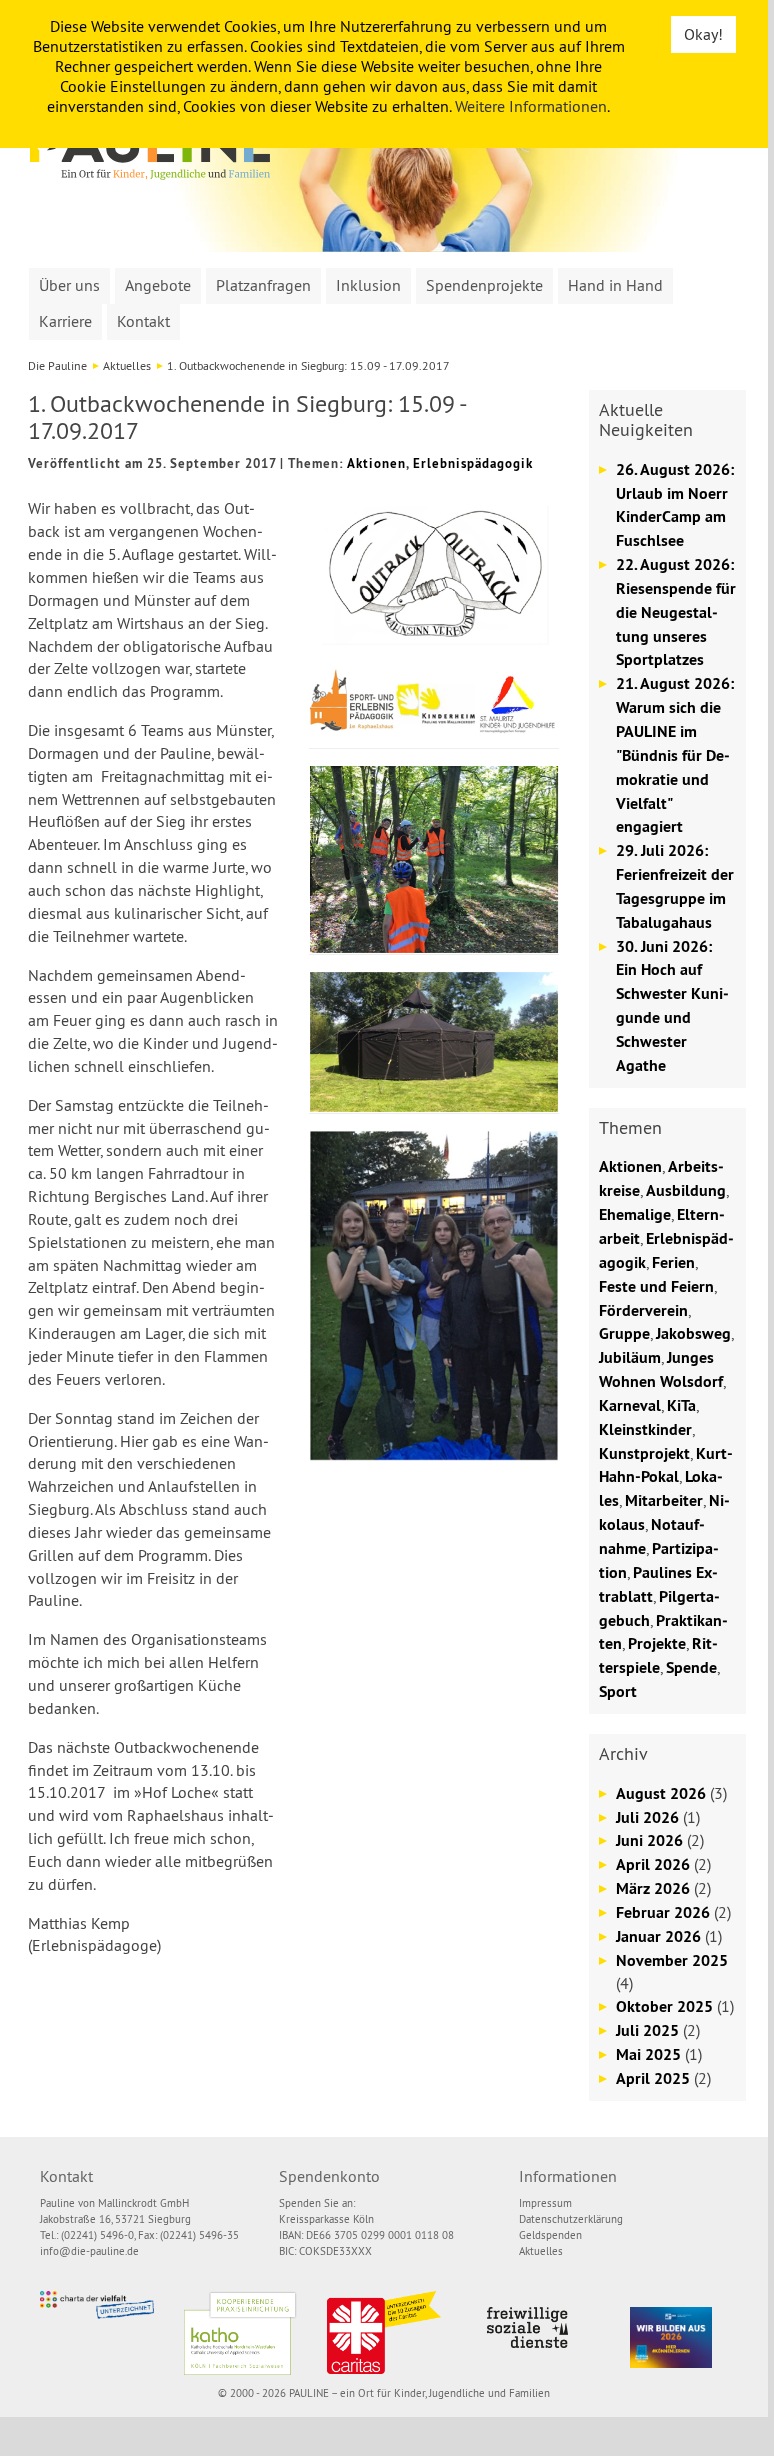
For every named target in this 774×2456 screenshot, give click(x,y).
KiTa (681, 1405)
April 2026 (653, 1864)
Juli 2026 (647, 1817)
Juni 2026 (649, 1840)
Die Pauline (57, 365)
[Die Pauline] (150, 150)
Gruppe (624, 1333)
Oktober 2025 (664, 2006)
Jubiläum (630, 1357)
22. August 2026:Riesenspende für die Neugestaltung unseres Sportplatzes (676, 612)
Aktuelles (127, 365)
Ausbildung (686, 1190)
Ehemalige (635, 1214)
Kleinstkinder (645, 1429)
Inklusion (368, 285)
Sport (618, 1691)
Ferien (673, 1262)
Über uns (69, 285)
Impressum (545, 2203)
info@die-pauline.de (89, 2251)
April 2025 (653, 2078)
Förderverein (643, 1310)
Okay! (703, 34)
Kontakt (143, 321)
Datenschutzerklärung (571, 2219)
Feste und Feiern (656, 1286)
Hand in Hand (615, 285)
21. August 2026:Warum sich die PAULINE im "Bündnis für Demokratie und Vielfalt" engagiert (675, 755)
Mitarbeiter (664, 1500)
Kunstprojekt (644, 1453)
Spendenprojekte (484, 285)
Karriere (65, 321)
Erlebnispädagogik (473, 463)
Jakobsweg (693, 1333)
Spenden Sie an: (317, 2203)
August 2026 (661, 1793)
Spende (691, 1667)
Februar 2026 (663, 1912)
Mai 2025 (648, 2054)
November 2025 (672, 1960)
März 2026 (653, 1888)
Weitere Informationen (531, 106)
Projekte (657, 1643)
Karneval (630, 1405)
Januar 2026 (658, 1936)
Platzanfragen (263, 285)
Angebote (158, 285)
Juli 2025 (647, 2030)
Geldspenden (550, 2235)
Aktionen (376, 463)
